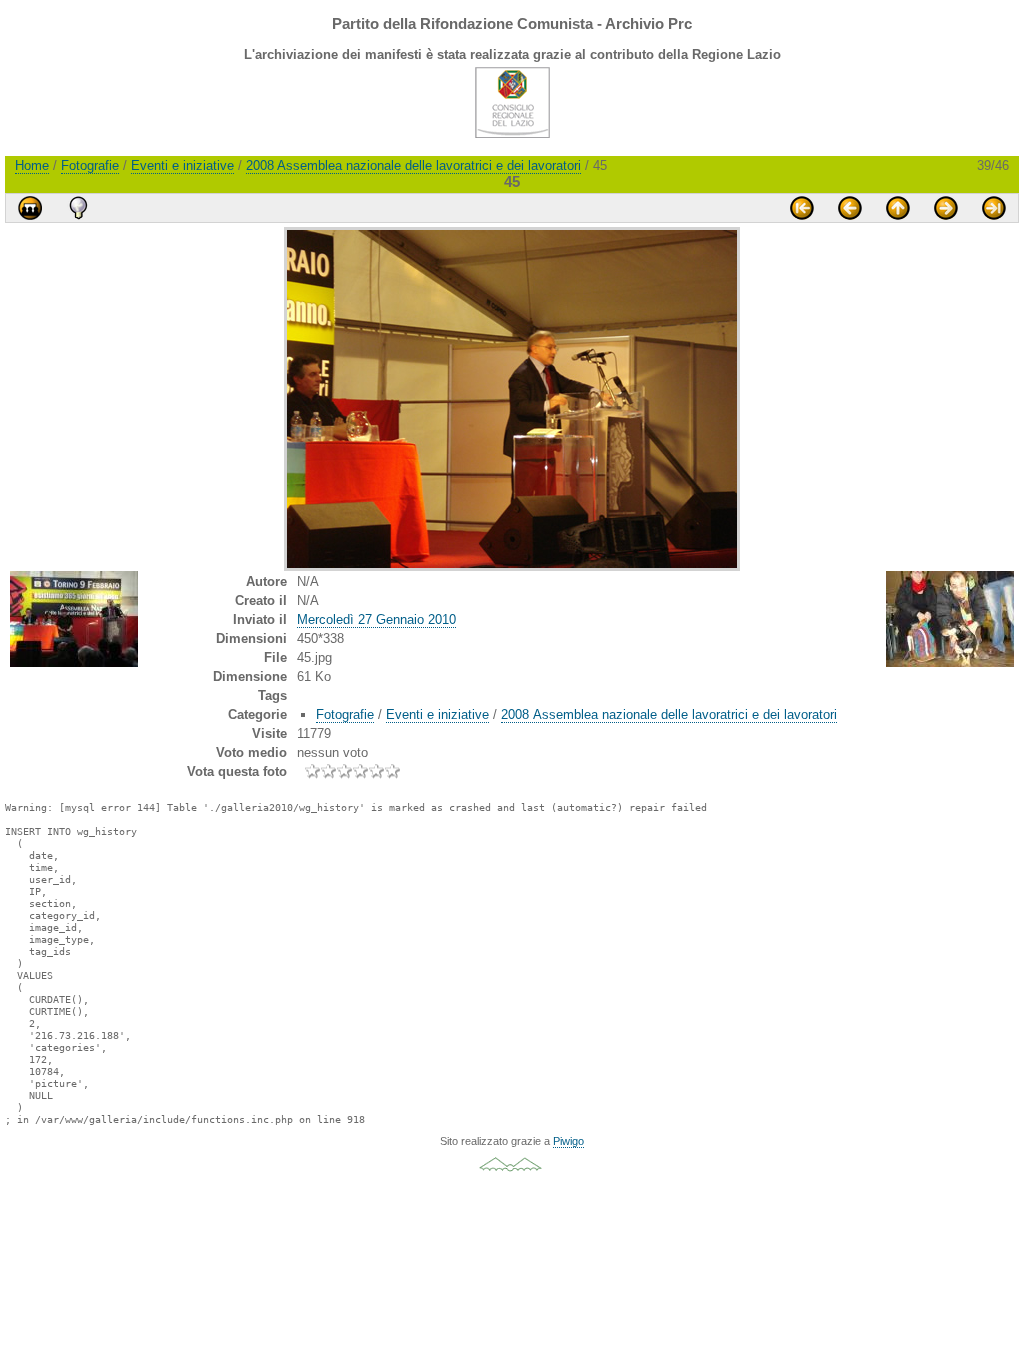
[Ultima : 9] (994, 208)
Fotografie (90, 165)
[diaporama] (30, 208)
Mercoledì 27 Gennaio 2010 (376, 619)
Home (32, 165)
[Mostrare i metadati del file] (78, 208)
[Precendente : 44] (850, 208)
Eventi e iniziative (182, 165)
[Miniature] (898, 208)
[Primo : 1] (802, 208)
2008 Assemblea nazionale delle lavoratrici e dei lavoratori (413, 165)
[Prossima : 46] (946, 208)
